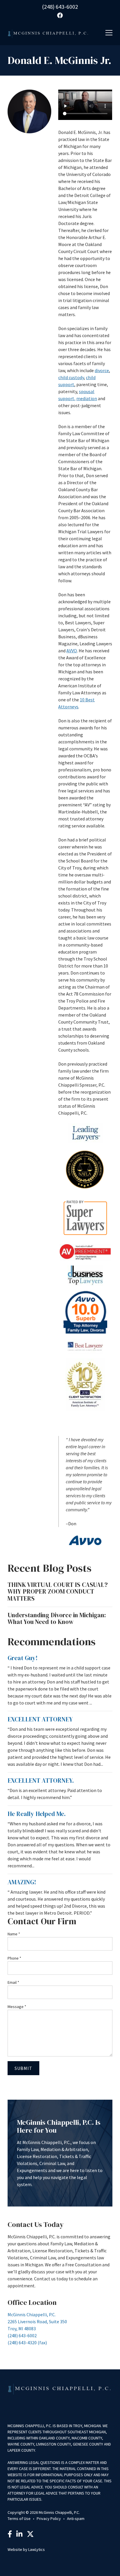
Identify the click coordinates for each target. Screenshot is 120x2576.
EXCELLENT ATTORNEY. (41, 1781)
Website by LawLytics (26, 2549)
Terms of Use (19, 2519)
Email (13, 1982)
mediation (87, 398)
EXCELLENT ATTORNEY (40, 1719)
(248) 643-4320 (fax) (27, 2343)
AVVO (72, 651)
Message (17, 2007)
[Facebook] (10, 2535)
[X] (30, 2535)
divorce (102, 370)
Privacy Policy (49, 2519)
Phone (14, 1958)
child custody (71, 377)
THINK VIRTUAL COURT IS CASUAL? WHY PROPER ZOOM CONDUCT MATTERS (58, 1592)
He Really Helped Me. (37, 1814)
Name (14, 1934)
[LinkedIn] (19, 2535)
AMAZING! (22, 1882)
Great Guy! (23, 1658)
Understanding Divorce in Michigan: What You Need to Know (57, 1619)
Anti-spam (76, 2519)
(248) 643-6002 (60, 7)
